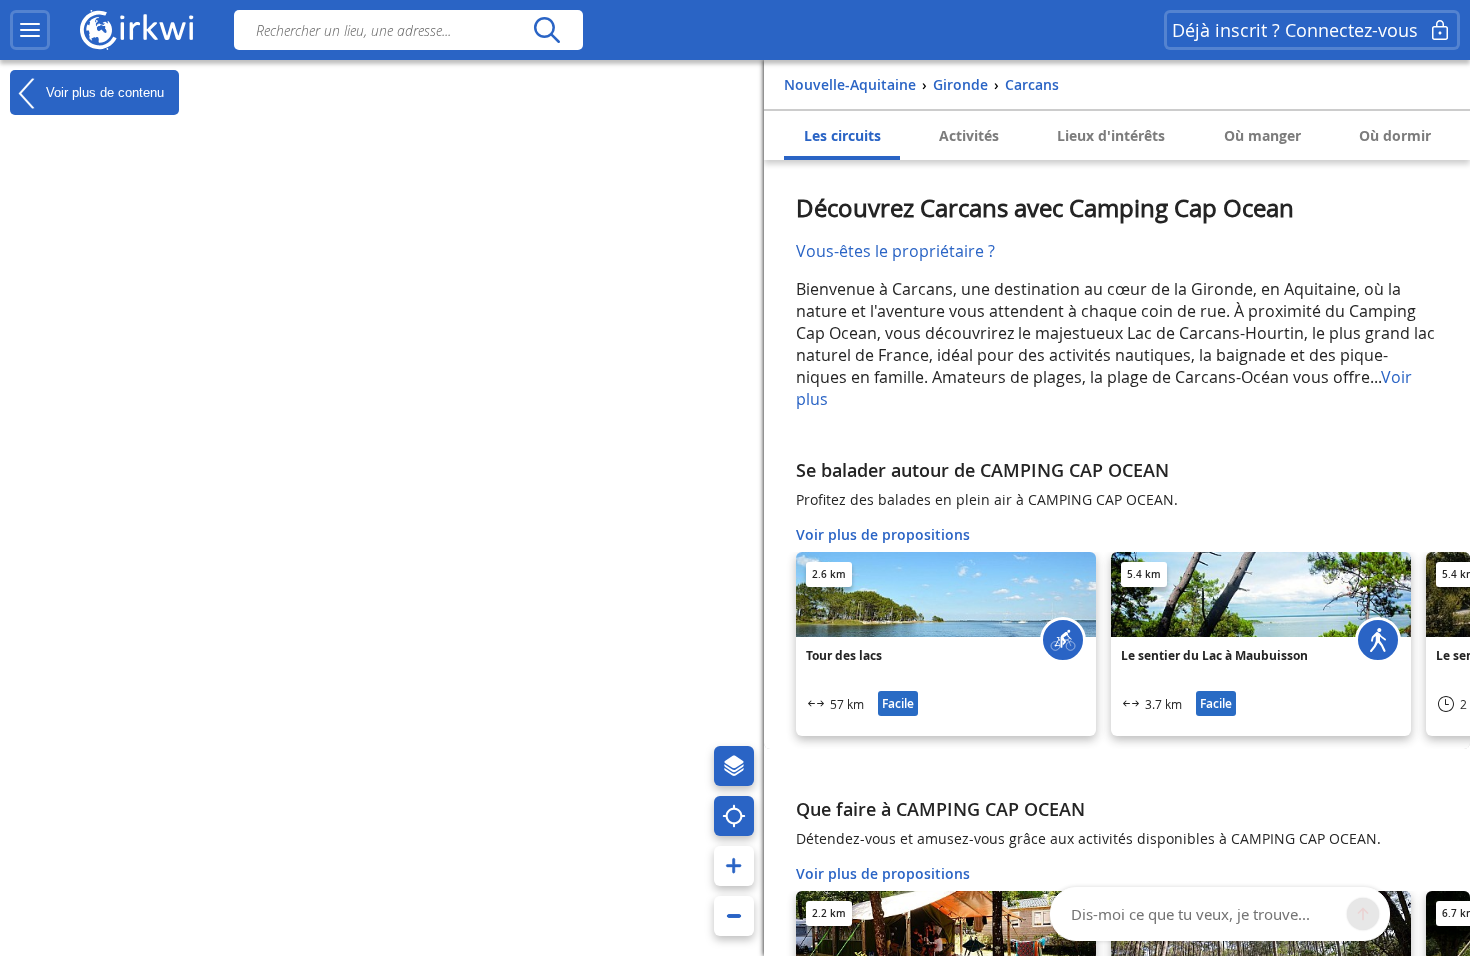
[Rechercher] (546, 30)
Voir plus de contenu (103, 91)
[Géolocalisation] (734, 816)
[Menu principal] (30, 30)
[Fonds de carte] (734, 766)
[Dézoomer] (734, 916)
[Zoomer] (734, 866)
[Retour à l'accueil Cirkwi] (137, 30)
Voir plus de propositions (883, 534)
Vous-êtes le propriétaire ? (895, 251)
